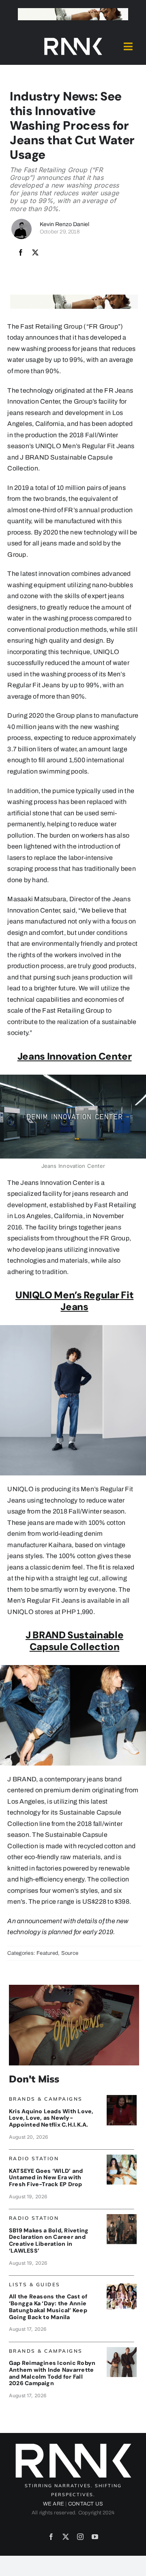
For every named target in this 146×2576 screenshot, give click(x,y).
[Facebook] (21, 253)
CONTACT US (86, 2504)
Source (70, 1953)
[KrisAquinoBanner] (122, 2098)
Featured (47, 1953)
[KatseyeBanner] (122, 2158)
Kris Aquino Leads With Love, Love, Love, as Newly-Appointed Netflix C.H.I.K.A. (51, 2118)
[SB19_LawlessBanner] (122, 2217)
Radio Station (34, 2158)
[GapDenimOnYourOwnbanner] (122, 2350)
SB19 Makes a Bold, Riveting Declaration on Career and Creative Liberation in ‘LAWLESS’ (49, 2240)
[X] (35, 253)
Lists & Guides (35, 2284)
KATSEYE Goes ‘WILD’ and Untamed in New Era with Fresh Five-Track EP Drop (46, 2178)
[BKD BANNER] (122, 2284)
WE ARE (54, 2504)
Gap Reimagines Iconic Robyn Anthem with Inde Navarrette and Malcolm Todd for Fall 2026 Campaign (52, 2373)
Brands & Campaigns (46, 2099)
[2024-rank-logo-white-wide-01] (73, 40)
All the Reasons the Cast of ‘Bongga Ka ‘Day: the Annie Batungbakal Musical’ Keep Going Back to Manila (48, 2307)
